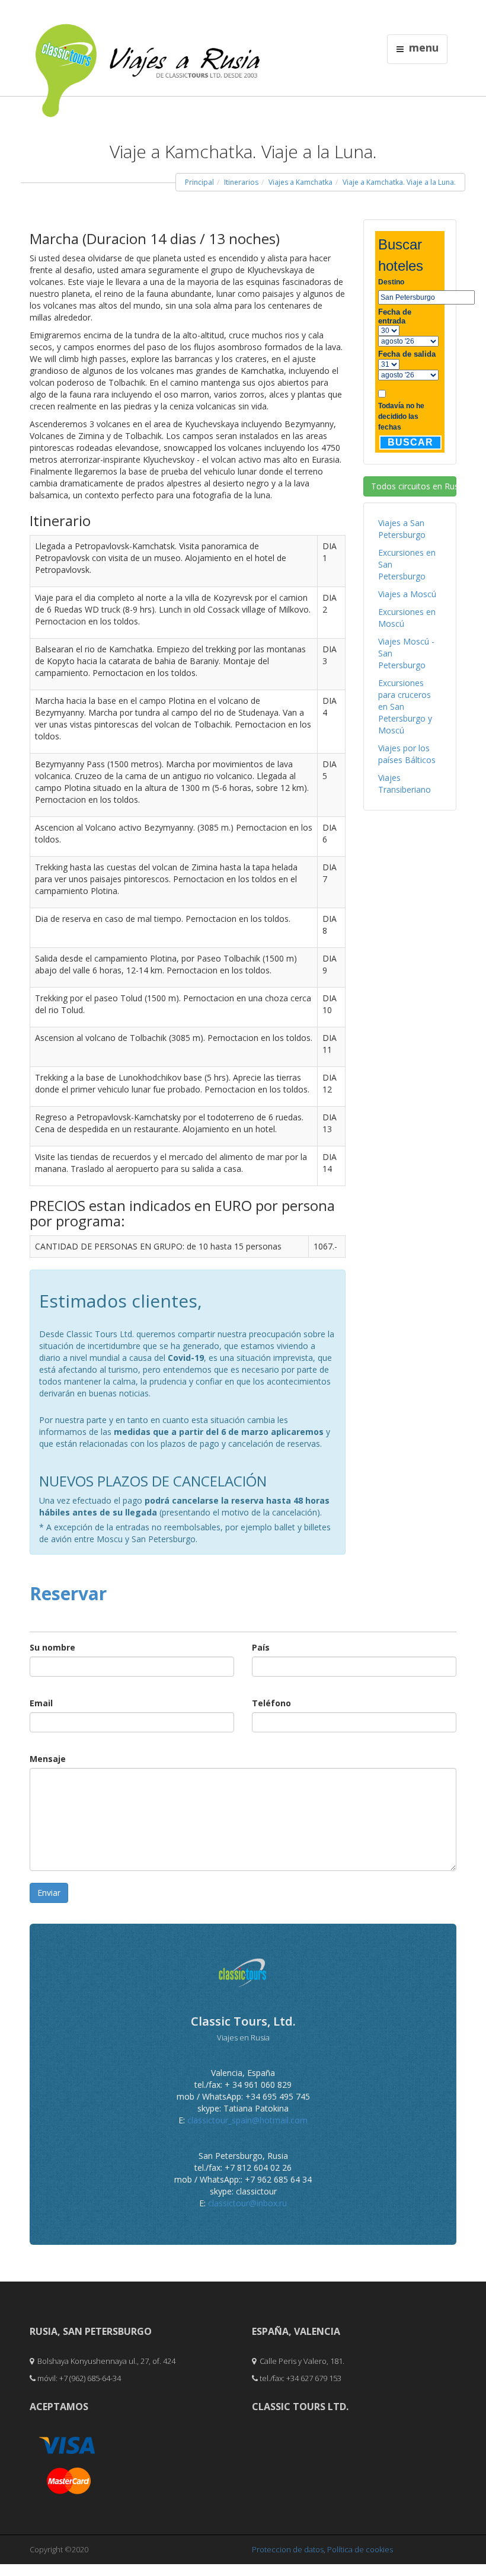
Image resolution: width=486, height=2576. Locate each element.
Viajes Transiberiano (405, 784)
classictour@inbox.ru (247, 2203)
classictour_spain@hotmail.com (247, 2120)
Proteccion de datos (288, 2549)
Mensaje (48, 1759)
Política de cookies (360, 2549)
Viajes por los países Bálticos (407, 754)
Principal (199, 182)
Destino (391, 282)
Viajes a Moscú (407, 594)
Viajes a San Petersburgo (402, 529)
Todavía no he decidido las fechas (401, 416)
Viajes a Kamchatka (300, 182)
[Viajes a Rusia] (148, 48)
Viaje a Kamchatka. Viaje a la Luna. (399, 182)
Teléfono (271, 1703)
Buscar (410, 442)
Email (41, 1703)
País (261, 1647)
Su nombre (52, 1647)
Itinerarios (241, 182)
